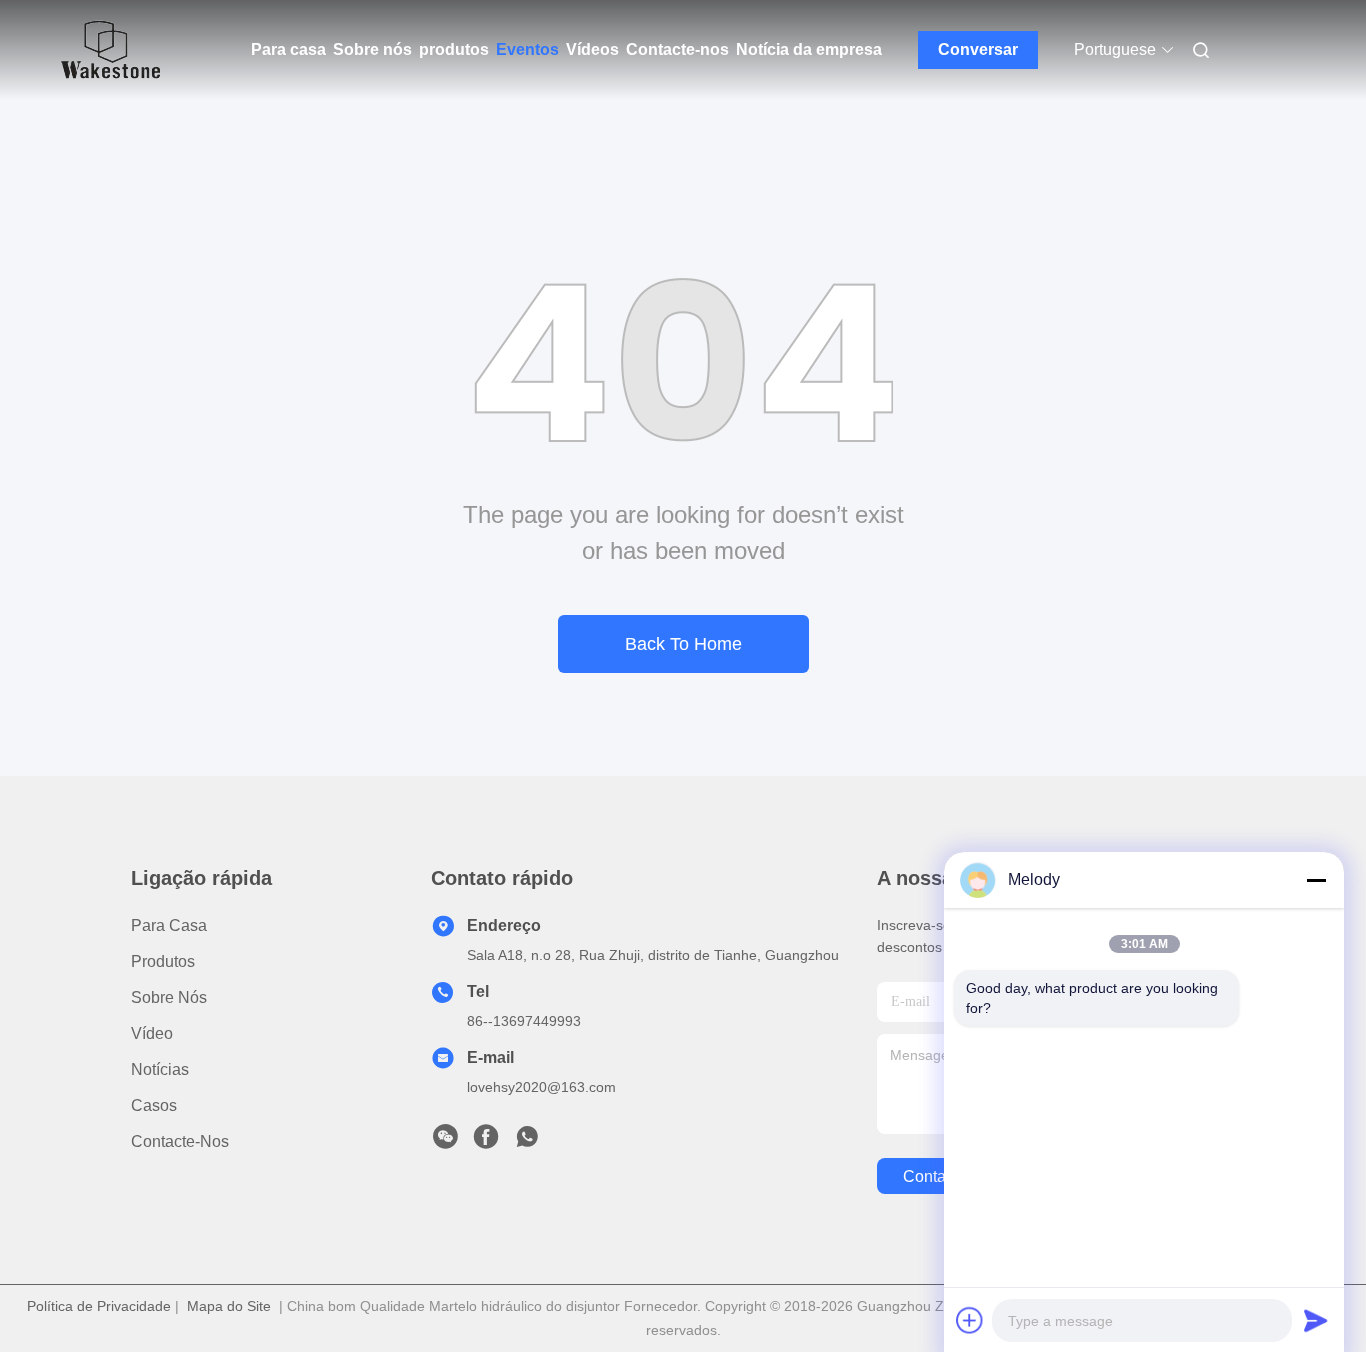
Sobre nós (372, 49)
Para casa (288, 49)
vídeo (152, 1033)
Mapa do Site (229, 1306)
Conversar (978, 49)
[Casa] (111, 50)
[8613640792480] (527, 1142)
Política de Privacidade (99, 1306)
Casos (154, 1105)
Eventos (527, 49)
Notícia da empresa (809, 49)
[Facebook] (486, 1142)
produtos (454, 49)
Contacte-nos (677, 49)
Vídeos (592, 49)
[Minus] (1316, 880)
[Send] (1316, 1320)
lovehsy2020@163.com (541, 1087)
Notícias (160, 1069)
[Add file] (970, 1320)
